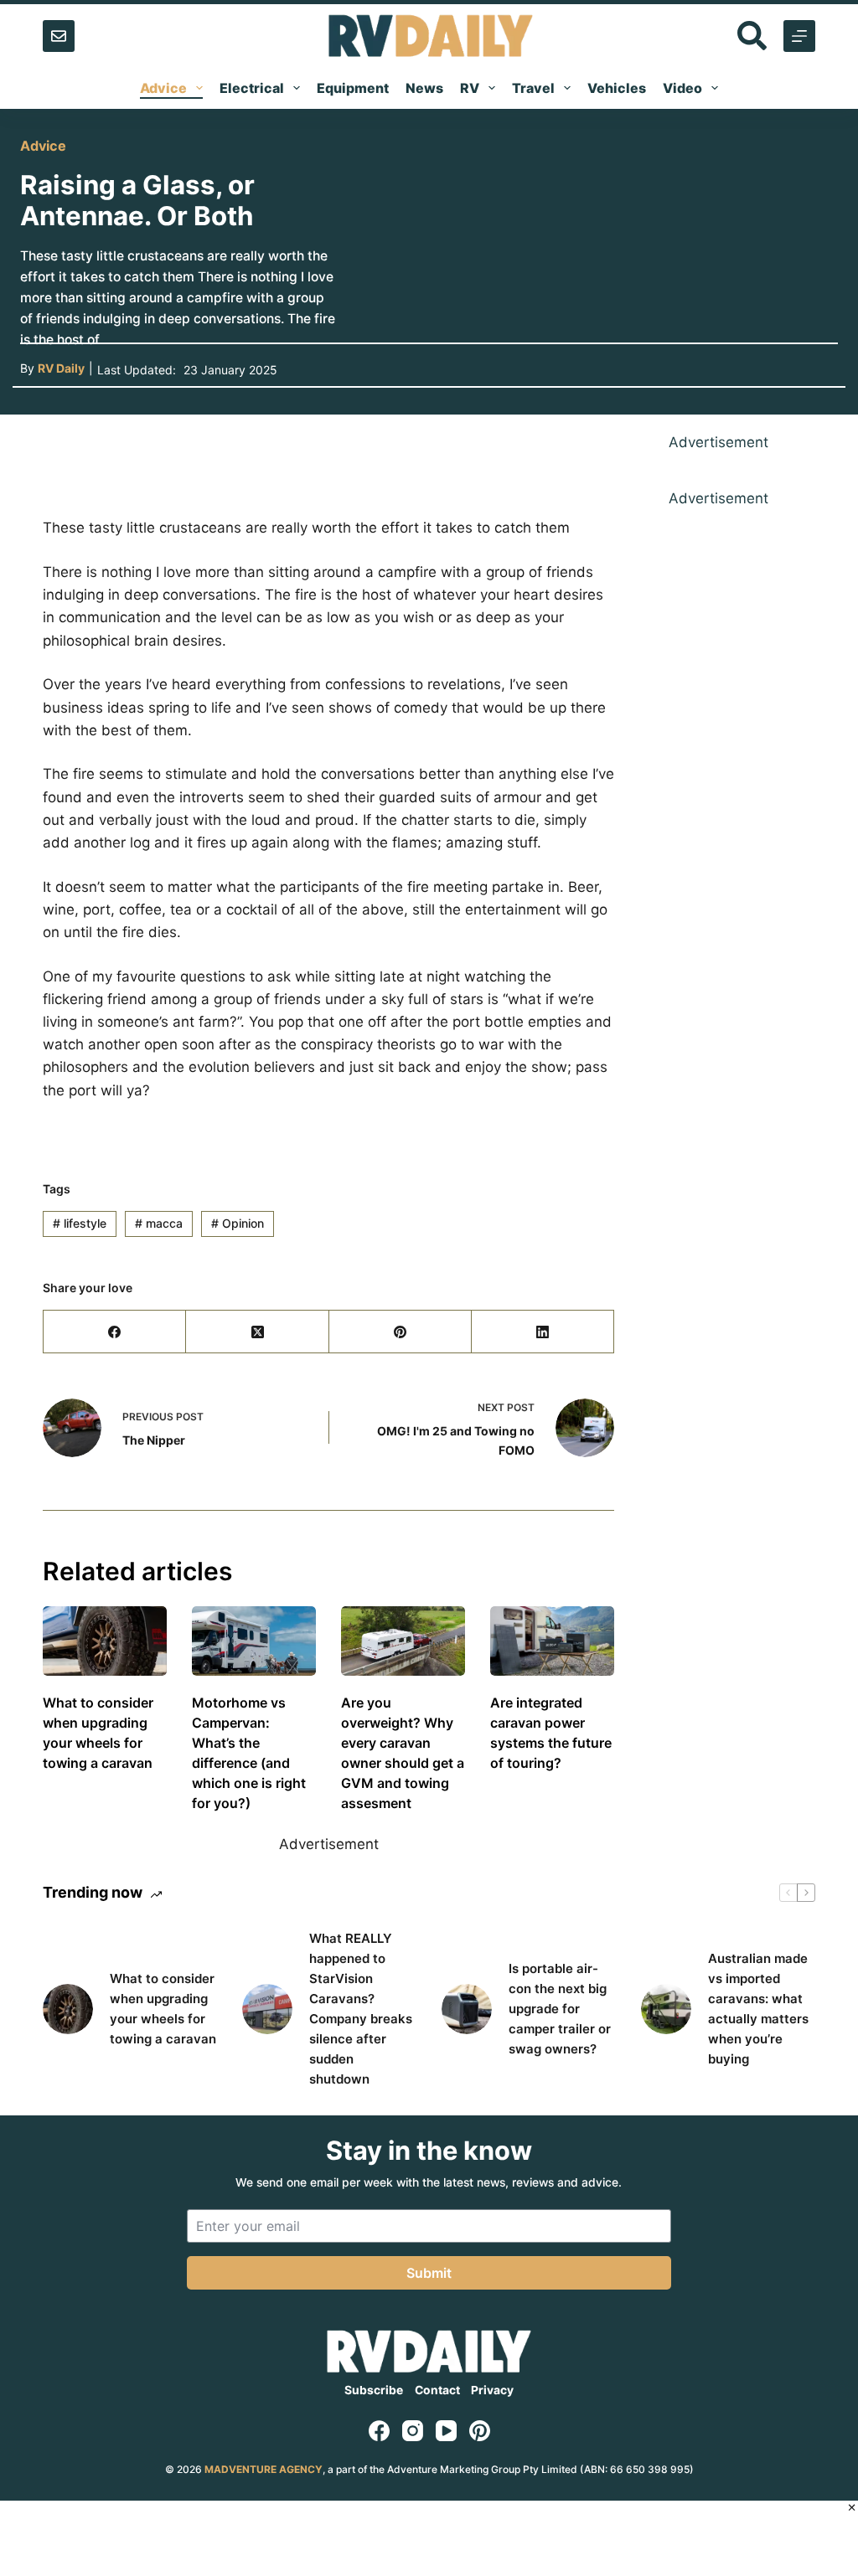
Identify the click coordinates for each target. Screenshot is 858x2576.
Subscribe (374, 2390)
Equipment (353, 88)
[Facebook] (115, 1332)
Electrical (252, 88)
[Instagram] (413, 2431)
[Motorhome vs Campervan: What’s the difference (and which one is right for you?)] (254, 1641)
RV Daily (61, 368)
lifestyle (80, 1223)
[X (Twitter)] (257, 1332)
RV (470, 88)
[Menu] (799, 36)
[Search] (752, 36)
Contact (437, 2390)
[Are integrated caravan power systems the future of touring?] (552, 1641)
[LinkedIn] (543, 1332)
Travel (533, 88)
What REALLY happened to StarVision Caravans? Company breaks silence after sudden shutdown (361, 2009)
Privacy (492, 2390)
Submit (429, 2273)
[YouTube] (446, 2431)
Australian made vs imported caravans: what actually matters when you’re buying (758, 2009)
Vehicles (617, 88)
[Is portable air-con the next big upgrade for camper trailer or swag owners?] (467, 2009)
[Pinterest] (401, 1332)
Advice (163, 88)
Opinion (238, 1223)
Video (682, 88)
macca (159, 1223)
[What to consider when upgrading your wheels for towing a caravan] (105, 1641)
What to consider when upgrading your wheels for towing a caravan (163, 2009)
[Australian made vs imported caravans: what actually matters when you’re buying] (666, 2009)
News (424, 88)
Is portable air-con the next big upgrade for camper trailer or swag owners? (560, 2009)
